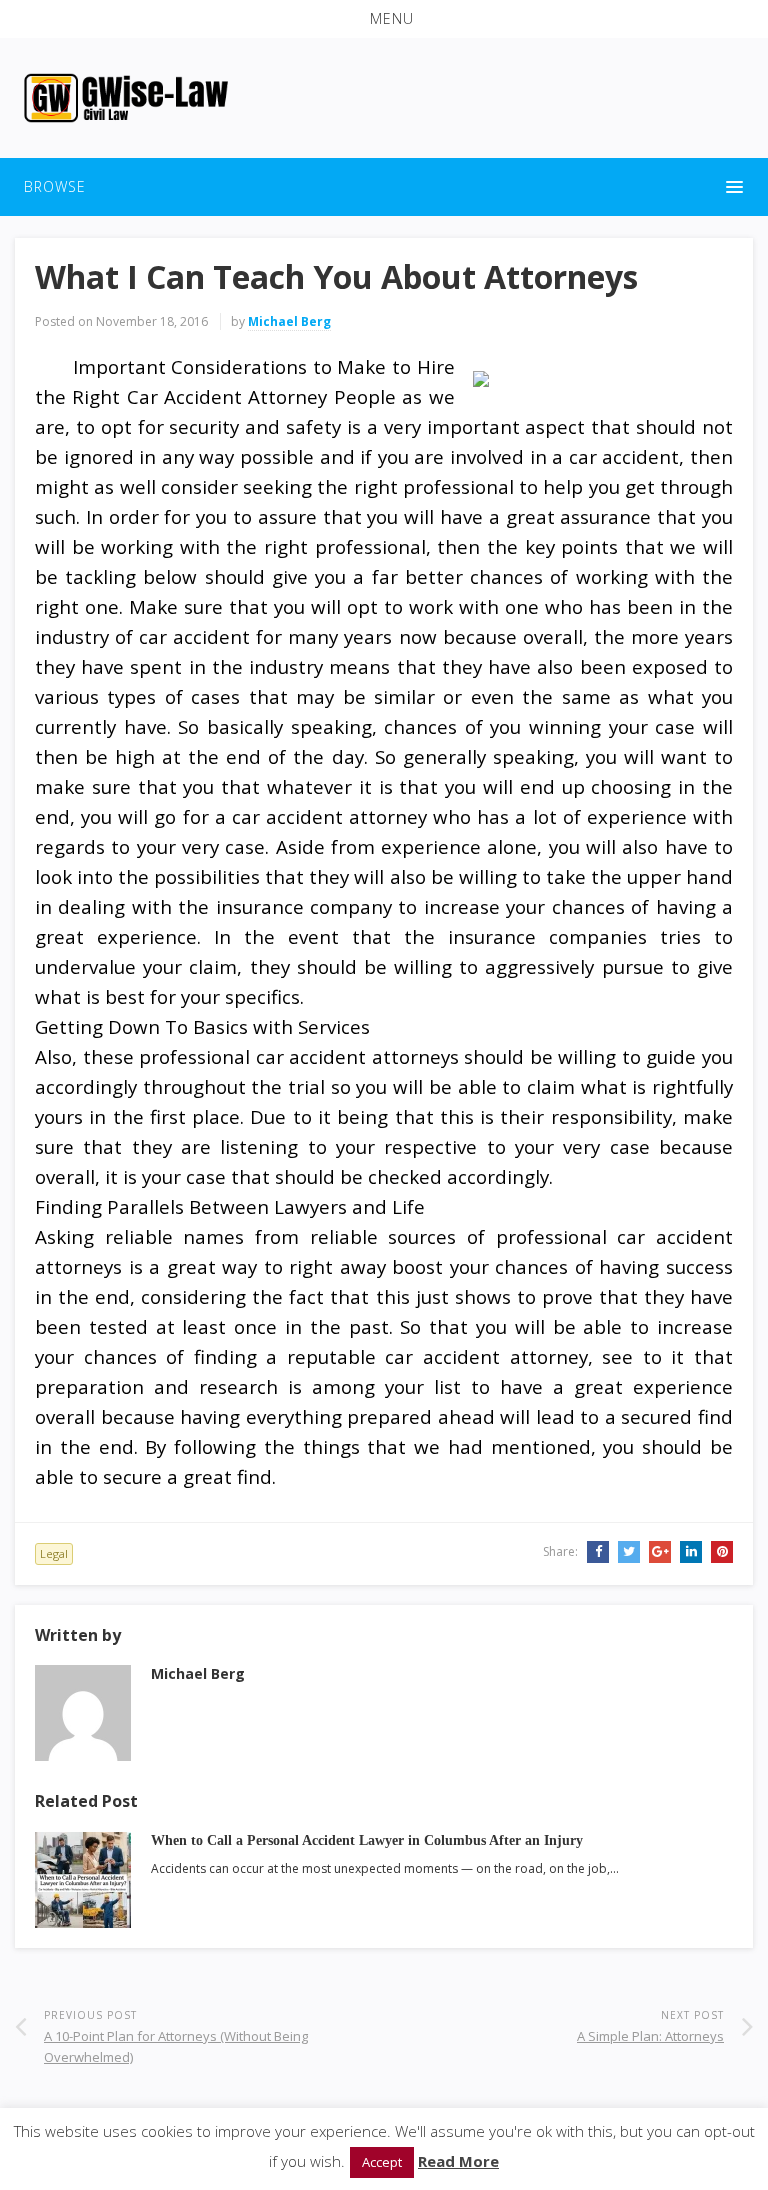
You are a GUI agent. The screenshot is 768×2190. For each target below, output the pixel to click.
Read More (458, 2161)
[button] (384, 19)
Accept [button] (382, 2162)
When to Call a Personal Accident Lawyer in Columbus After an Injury (367, 1840)
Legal (54, 1553)
